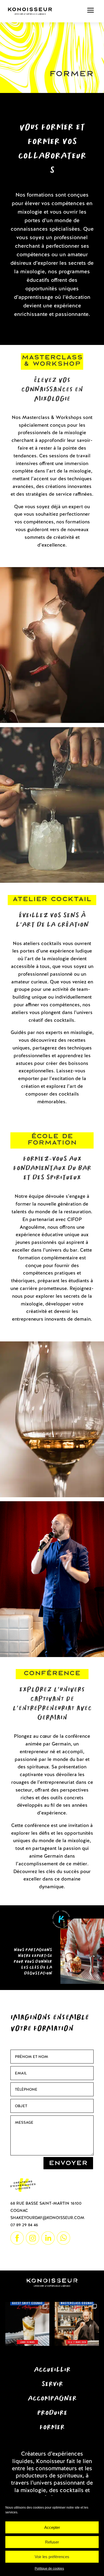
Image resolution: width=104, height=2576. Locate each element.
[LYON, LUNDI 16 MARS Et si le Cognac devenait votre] (27, 2324)
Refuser (52, 2542)
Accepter (52, 2527)
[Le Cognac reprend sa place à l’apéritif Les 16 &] (77, 2324)
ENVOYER (68, 2163)
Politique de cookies (49, 2569)
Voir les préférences (52, 2557)
